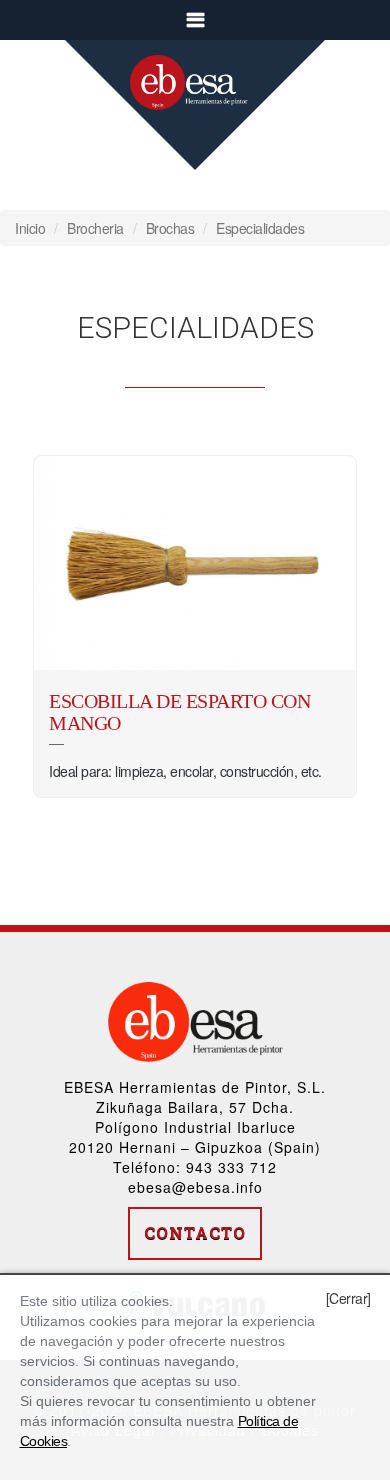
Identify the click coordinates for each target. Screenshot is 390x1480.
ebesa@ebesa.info (195, 1187)
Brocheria (95, 228)
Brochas (170, 228)
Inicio (30, 228)
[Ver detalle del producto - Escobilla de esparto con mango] (194, 563)
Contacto (195, 1232)
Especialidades (260, 228)
